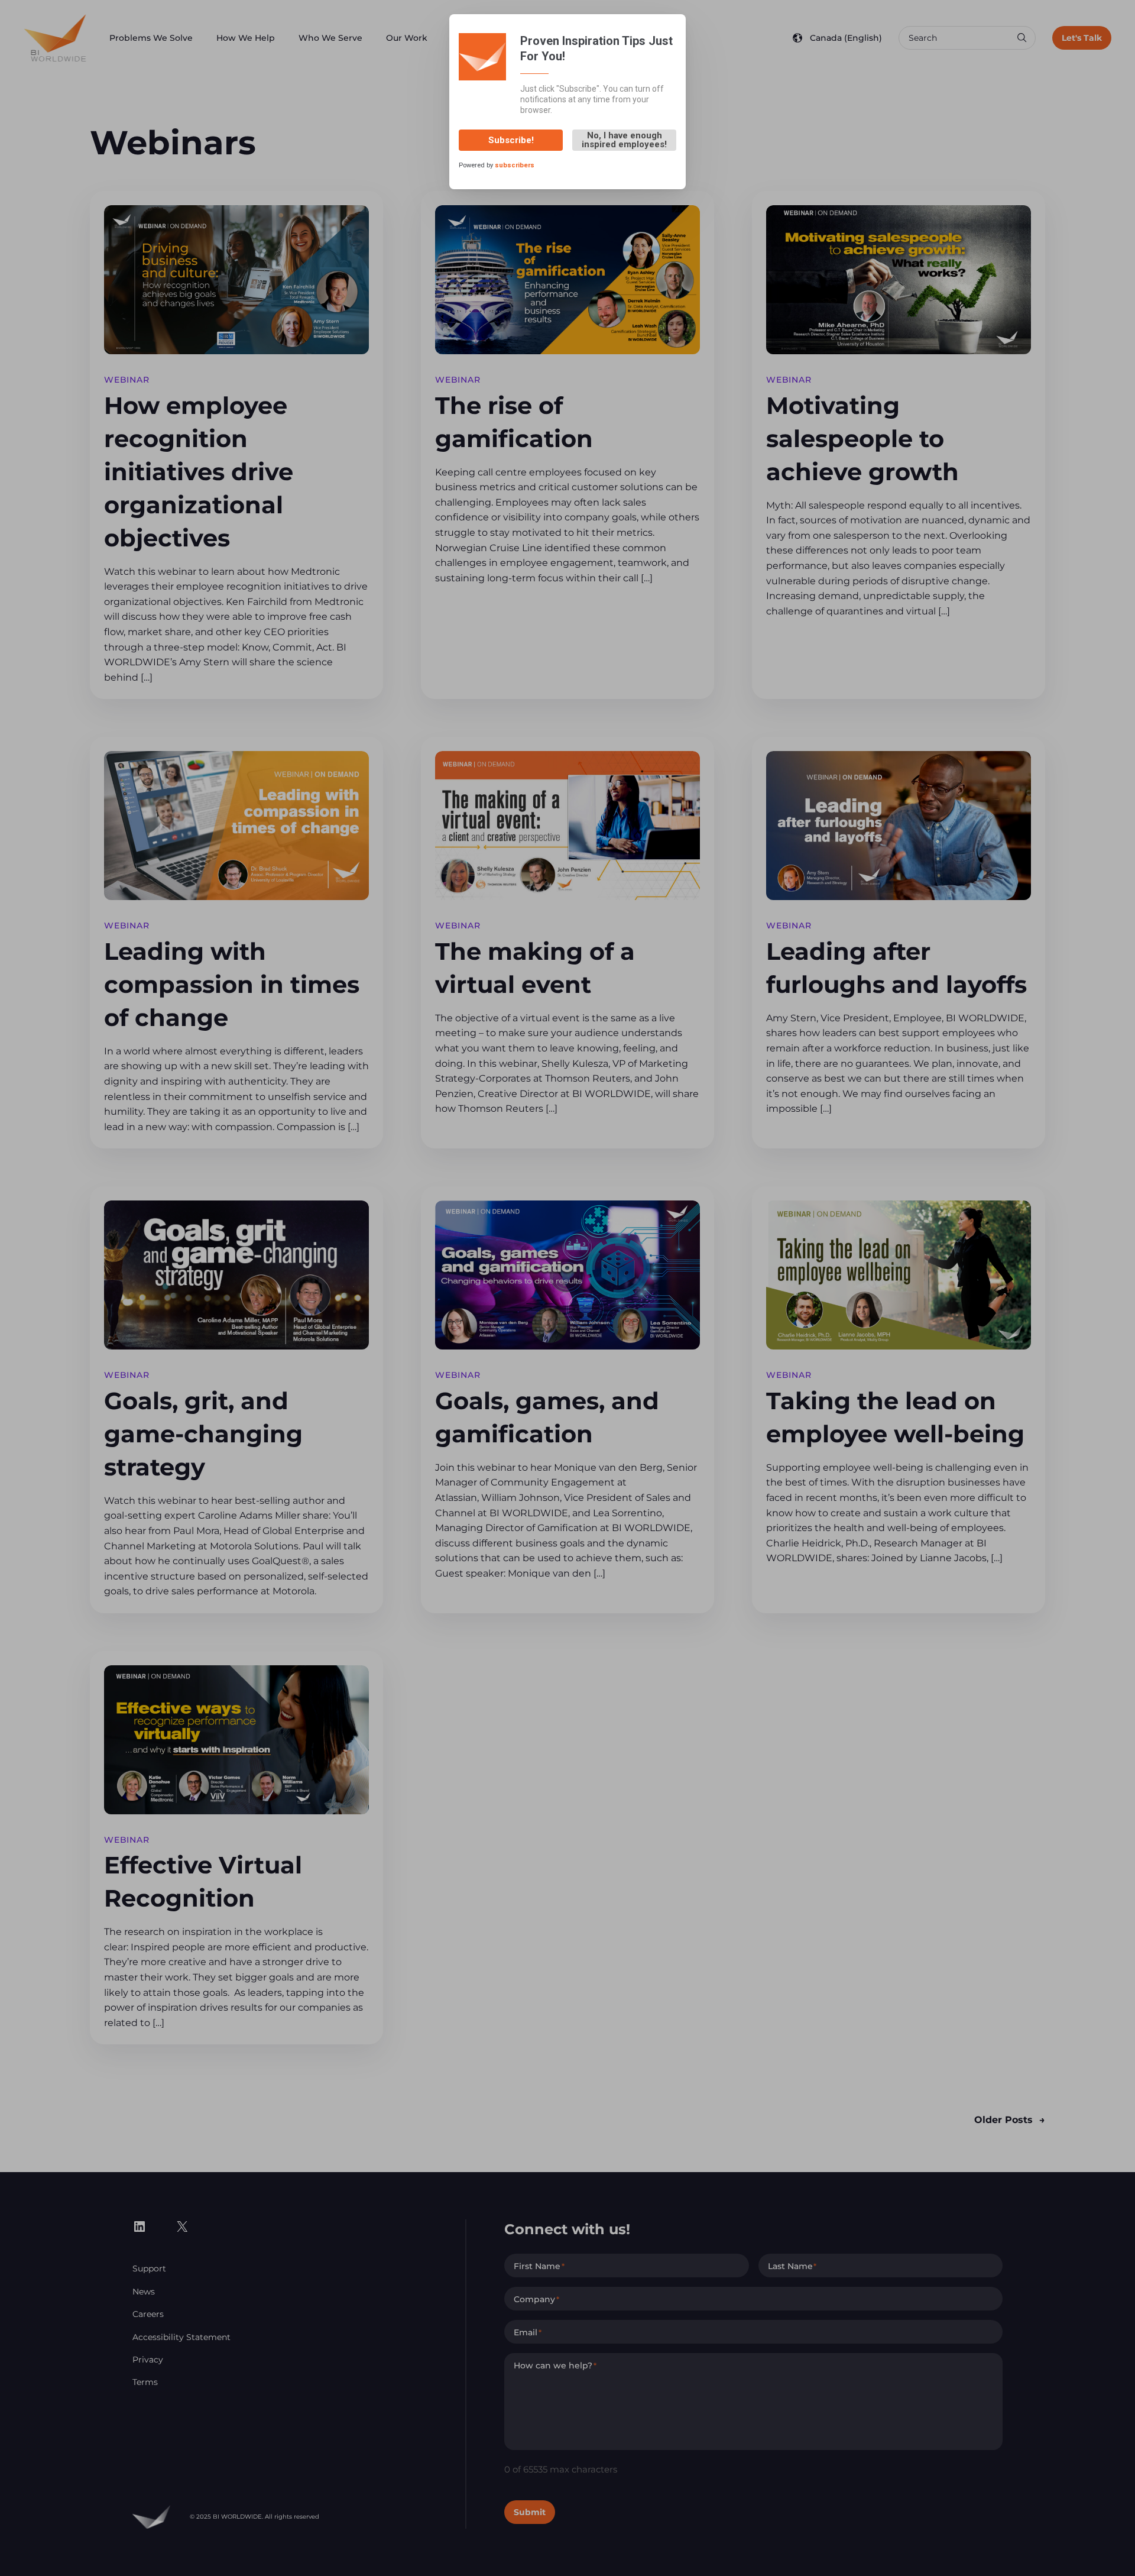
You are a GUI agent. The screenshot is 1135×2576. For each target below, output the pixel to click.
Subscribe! (511, 140)
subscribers (515, 166)
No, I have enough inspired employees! (624, 140)
